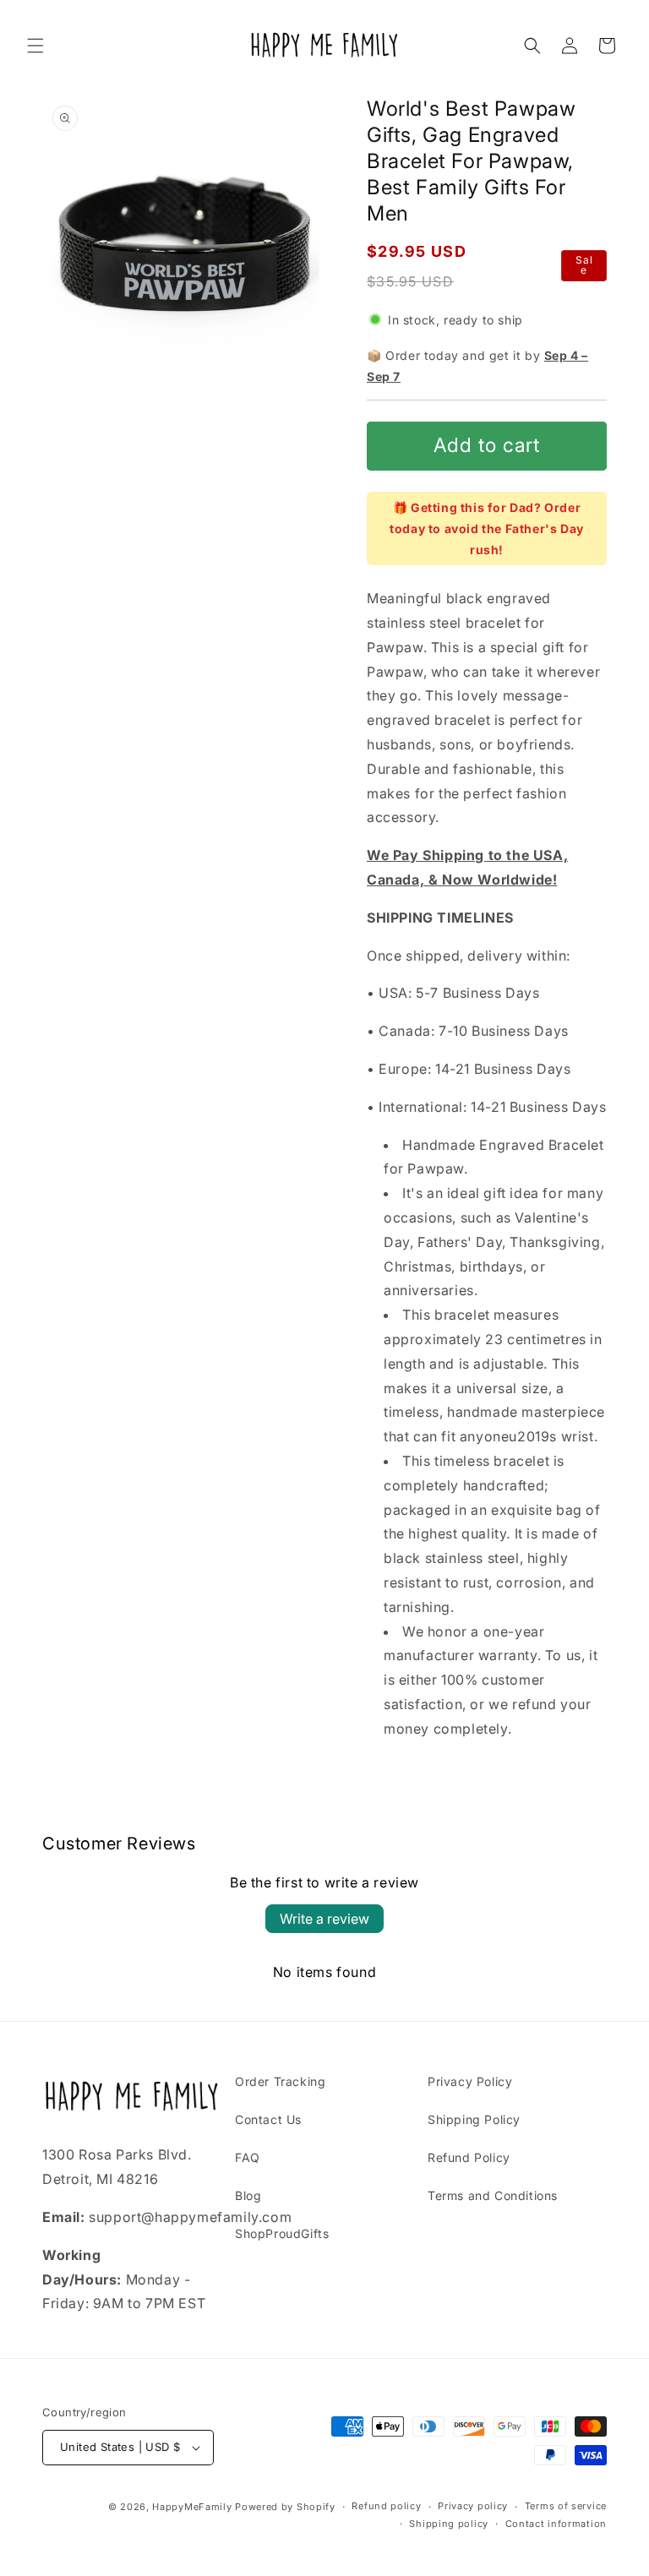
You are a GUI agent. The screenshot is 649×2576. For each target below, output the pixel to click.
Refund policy (386, 2506)
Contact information (556, 2524)
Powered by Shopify (285, 2507)
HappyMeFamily (192, 2507)
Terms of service (566, 2506)
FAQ (248, 2157)
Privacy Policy (470, 2081)
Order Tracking (280, 2081)
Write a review (324, 1919)
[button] (35, 46)
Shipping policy (449, 2524)
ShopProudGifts (282, 2233)
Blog (248, 2195)
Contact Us (268, 2119)
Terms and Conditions (493, 2195)
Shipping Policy (474, 2119)
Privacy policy (473, 2506)
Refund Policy (469, 2157)
